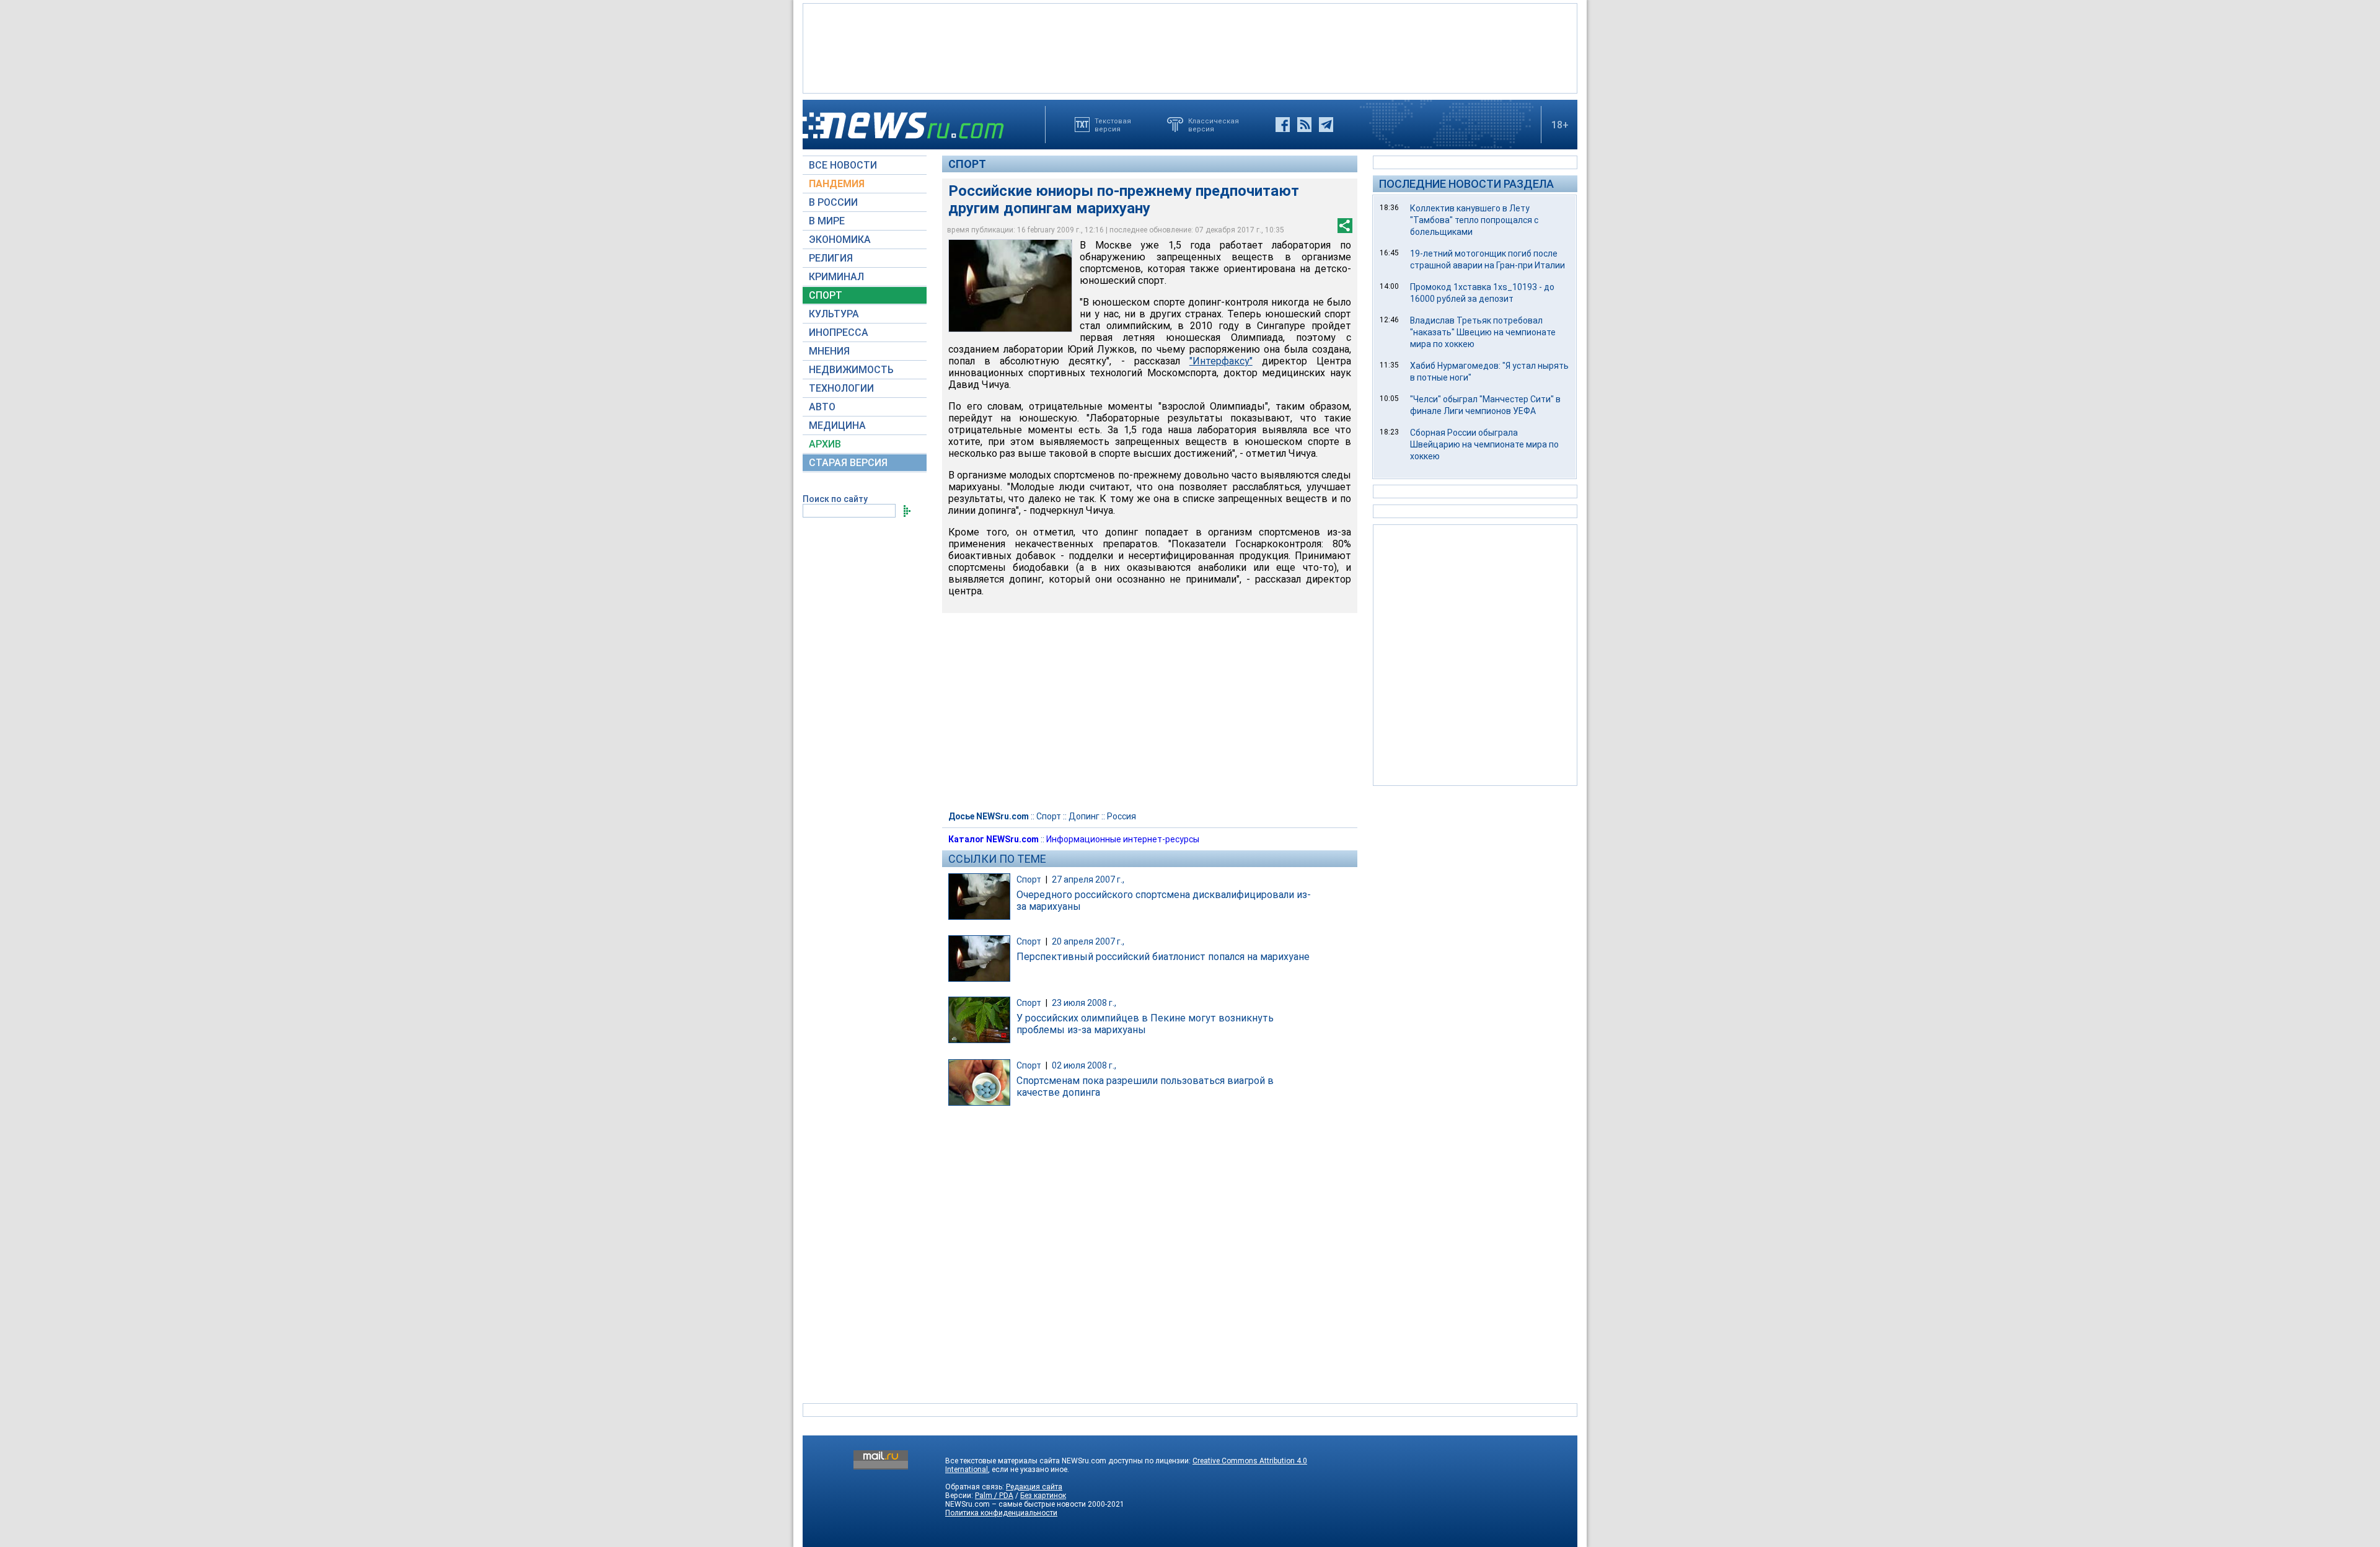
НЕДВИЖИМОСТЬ (851, 370)
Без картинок (1043, 1496)
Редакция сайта (1034, 1487)
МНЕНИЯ (829, 351)
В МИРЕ (827, 221)
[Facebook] (1283, 125)
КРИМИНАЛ (836, 277)
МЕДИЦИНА (837, 425)
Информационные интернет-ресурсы (1123, 839)
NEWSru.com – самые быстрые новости (1016, 1504)
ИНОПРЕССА (839, 333)
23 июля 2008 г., (1084, 1003)
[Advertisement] (1190, 47)
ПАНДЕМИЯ (837, 184)
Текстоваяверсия (1113, 125)
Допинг (1084, 816)
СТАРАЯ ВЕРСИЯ (848, 463)
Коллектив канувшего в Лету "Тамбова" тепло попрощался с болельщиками (1474, 220)
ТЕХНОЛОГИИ (841, 388)
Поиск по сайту (835, 499)
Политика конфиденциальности (1001, 1513)
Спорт (967, 164)
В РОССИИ (833, 202)
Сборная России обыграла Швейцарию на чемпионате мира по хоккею (1484, 444)
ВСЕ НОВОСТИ (843, 165)
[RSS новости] (1304, 125)
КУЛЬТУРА (834, 314)
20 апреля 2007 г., (1088, 941)
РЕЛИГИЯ (831, 258)
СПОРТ (826, 295)
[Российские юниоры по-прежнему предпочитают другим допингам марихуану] (1010, 286)
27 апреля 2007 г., (1088, 879)
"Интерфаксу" (1221, 361)
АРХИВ (825, 444)
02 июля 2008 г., (1084, 1065)
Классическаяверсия (1214, 125)
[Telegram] (1326, 125)
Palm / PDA (994, 1496)
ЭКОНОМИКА (840, 240)
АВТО (822, 407)
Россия (1122, 816)
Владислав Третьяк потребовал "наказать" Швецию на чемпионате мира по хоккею (1483, 332)
